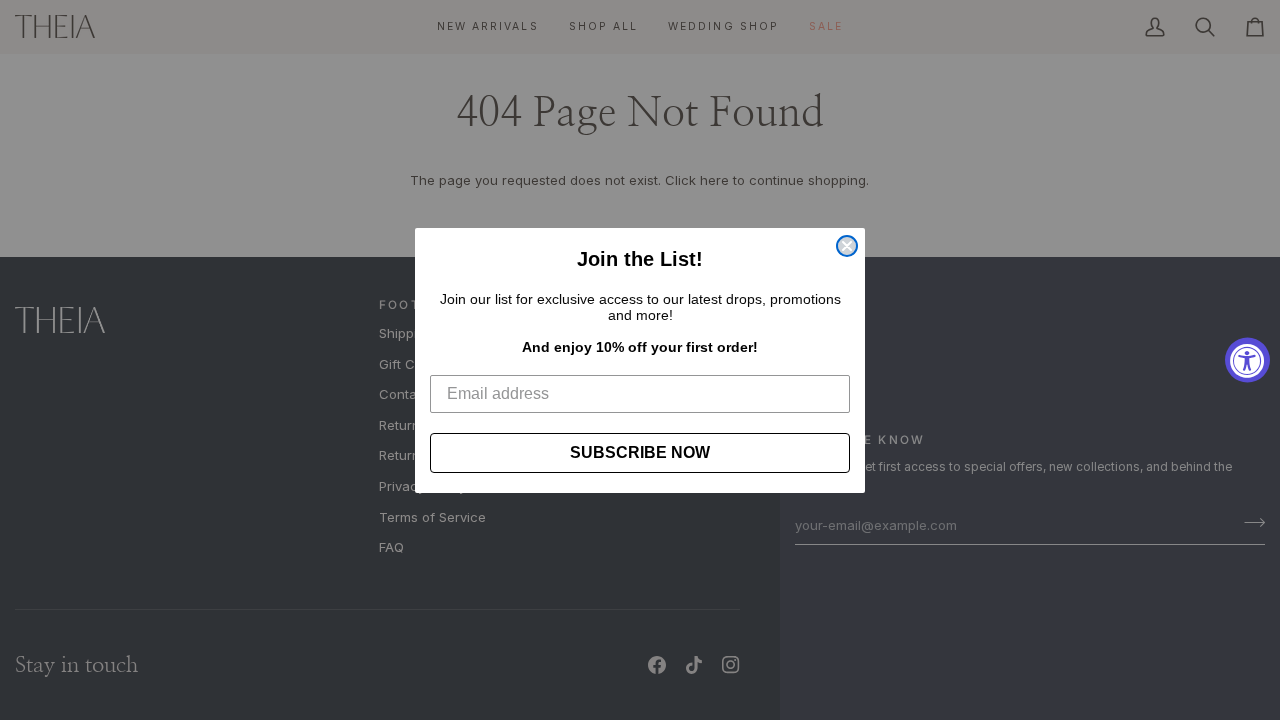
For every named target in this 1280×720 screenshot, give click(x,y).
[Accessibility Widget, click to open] (1247, 360)
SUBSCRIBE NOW (640, 452)
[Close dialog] (847, 246)
